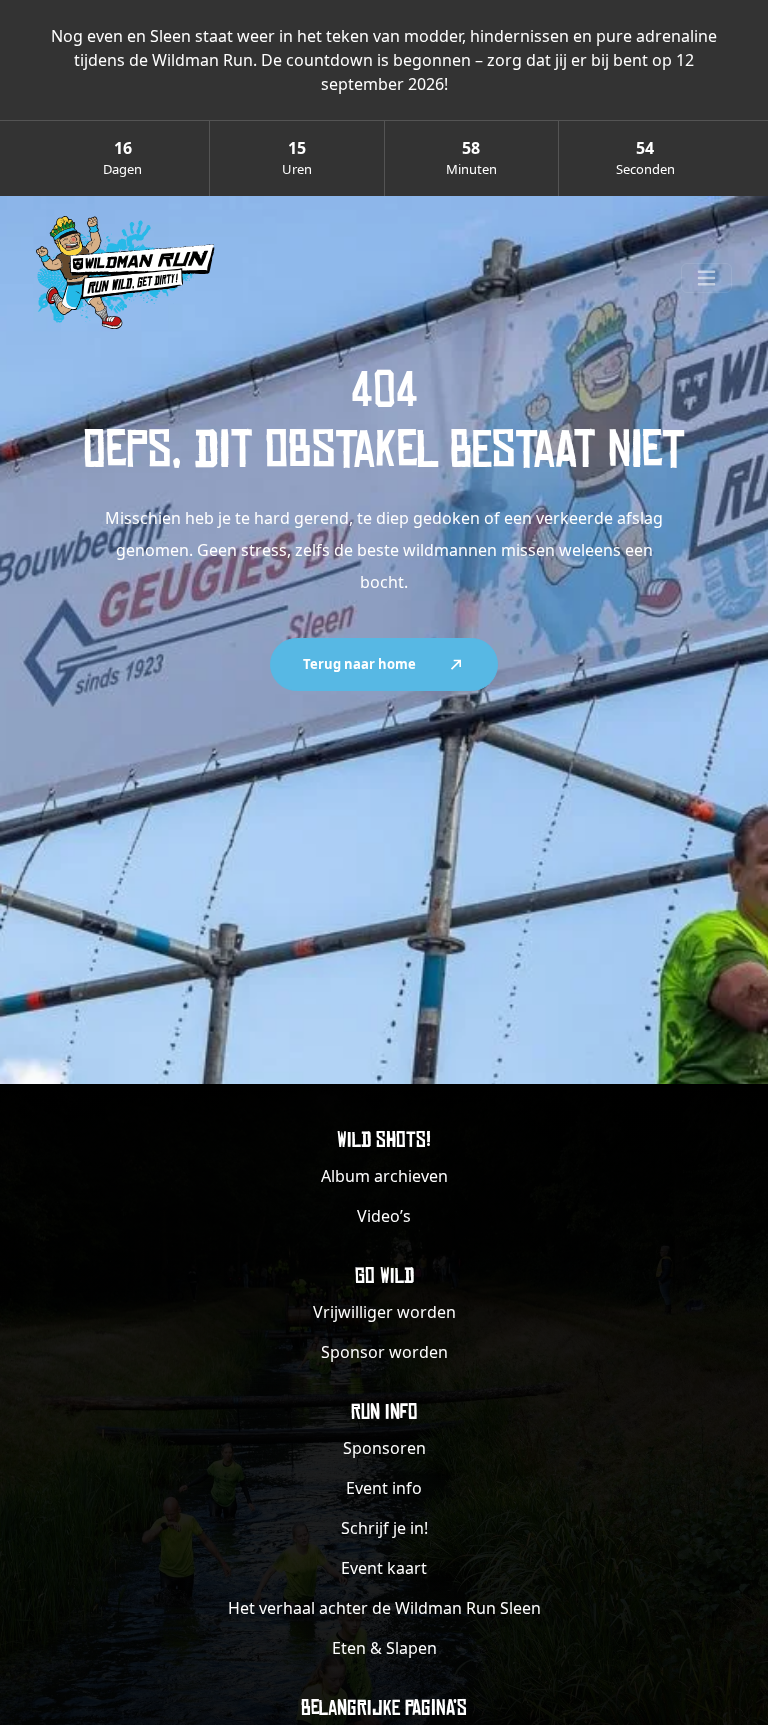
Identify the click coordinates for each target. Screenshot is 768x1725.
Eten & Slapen (384, 1648)
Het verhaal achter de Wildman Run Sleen (384, 1608)
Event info (384, 1488)
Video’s (384, 1216)
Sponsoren (384, 1448)
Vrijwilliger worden (384, 1312)
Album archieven (384, 1176)
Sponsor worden (384, 1352)
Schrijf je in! (384, 1528)
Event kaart (384, 1568)
